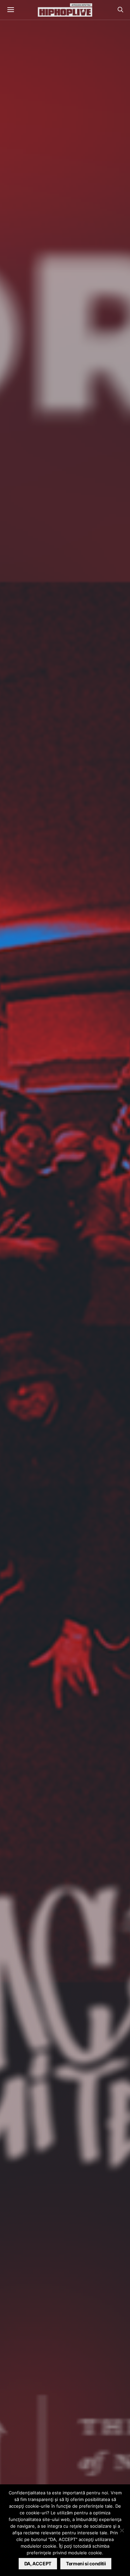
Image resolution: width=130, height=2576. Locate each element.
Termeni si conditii (86, 2564)
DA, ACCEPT (38, 2564)
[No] (122, 2530)
